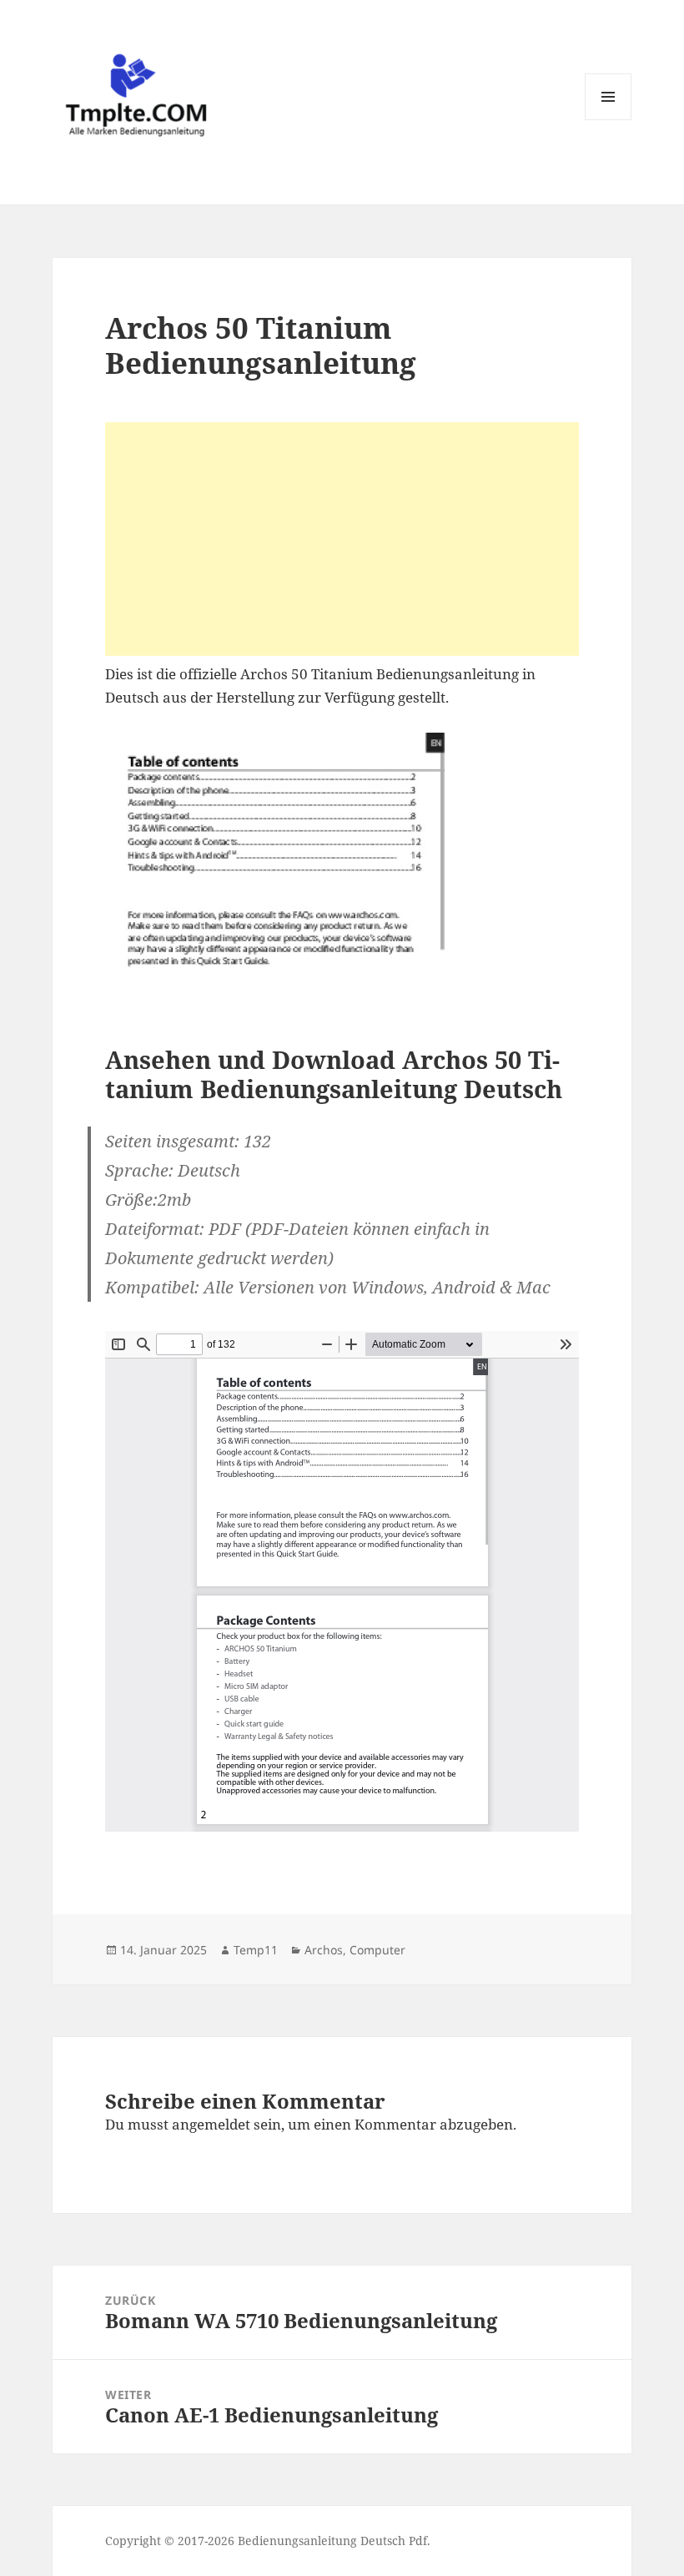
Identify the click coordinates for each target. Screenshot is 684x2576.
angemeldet (211, 2124)
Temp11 (256, 1950)
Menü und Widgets (609, 120)
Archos (324, 1950)
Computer (377, 1950)
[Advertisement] (342, 539)
